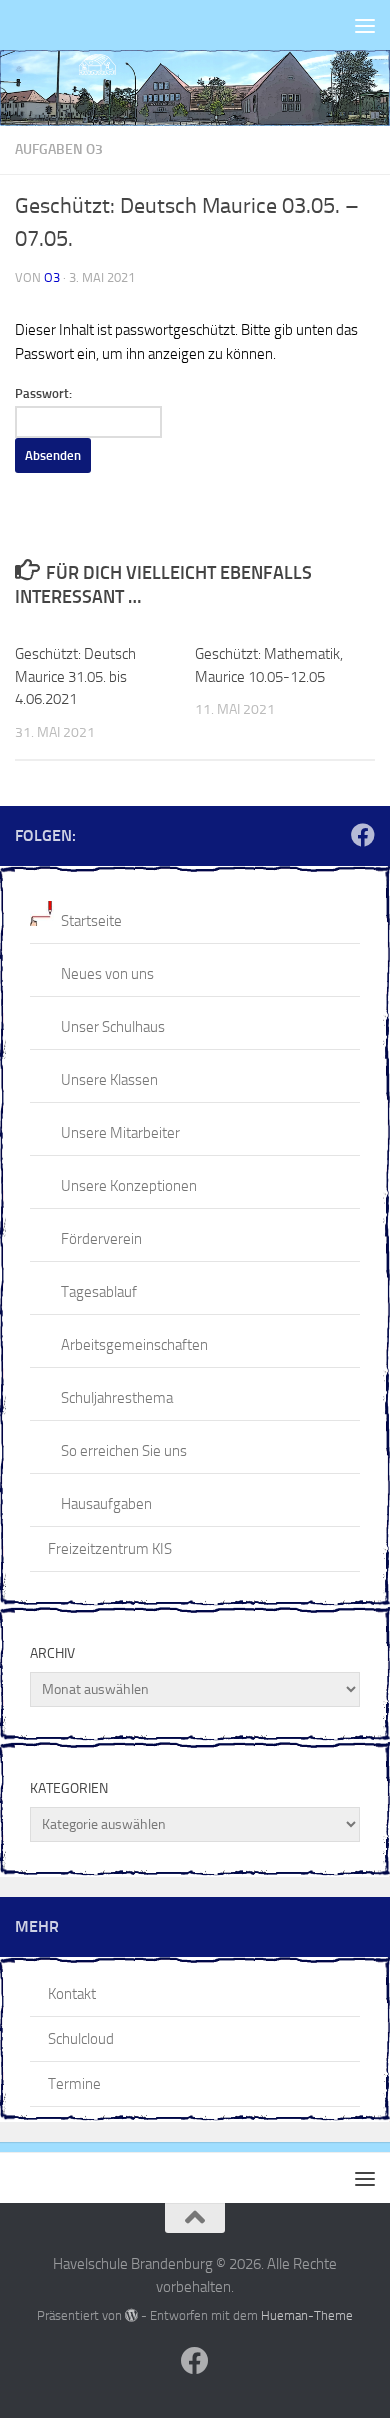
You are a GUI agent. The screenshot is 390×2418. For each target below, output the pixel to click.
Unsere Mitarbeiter (120, 1133)
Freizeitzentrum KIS (110, 1549)
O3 (52, 277)
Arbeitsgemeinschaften (134, 1345)
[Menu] (365, 25)
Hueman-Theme (307, 2315)
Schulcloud (81, 2039)
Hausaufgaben (106, 1504)
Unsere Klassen (109, 1080)
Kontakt (72, 1994)
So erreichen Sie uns (124, 1451)
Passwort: (43, 393)
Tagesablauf (99, 1292)
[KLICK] (195, 88)
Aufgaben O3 (59, 149)
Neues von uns (107, 974)
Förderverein (101, 1239)
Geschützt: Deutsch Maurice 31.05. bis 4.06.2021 (75, 676)
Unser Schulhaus (113, 1027)
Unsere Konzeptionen (129, 1186)
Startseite (91, 921)
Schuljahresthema (117, 1398)
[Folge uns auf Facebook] (363, 835)
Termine (74, 2084)
